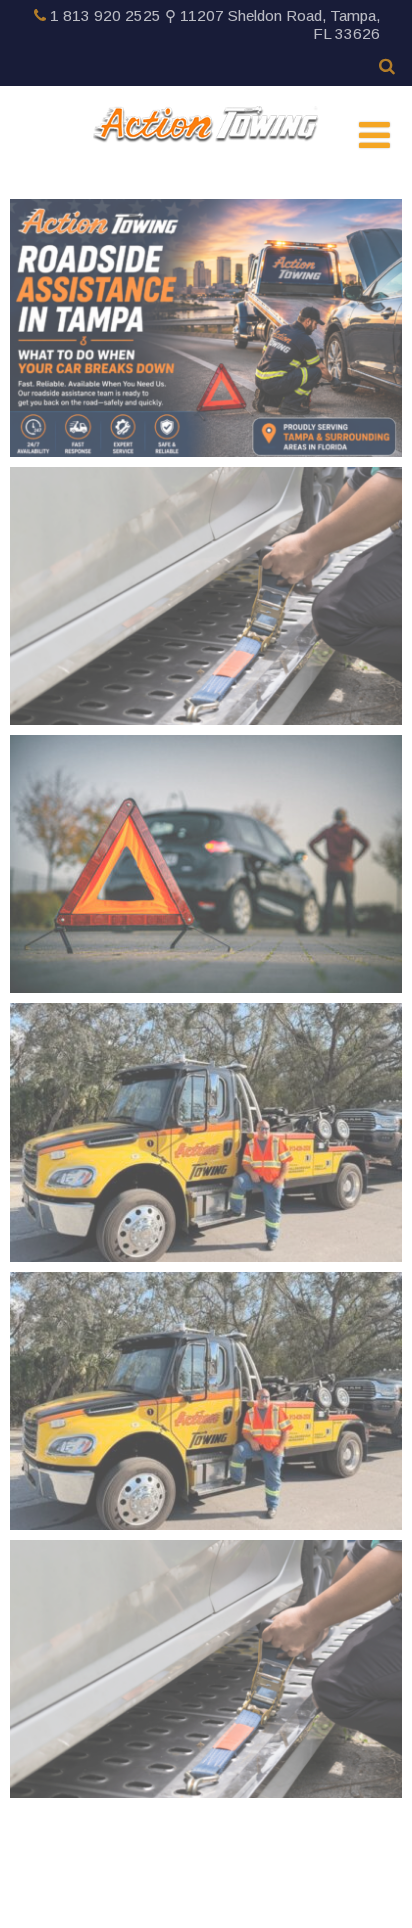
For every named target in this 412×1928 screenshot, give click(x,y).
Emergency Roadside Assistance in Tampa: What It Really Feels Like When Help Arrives (206, 1366)
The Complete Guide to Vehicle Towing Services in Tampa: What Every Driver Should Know (205, 561)
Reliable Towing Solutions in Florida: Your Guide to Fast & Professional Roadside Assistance (206, 830)
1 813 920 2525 (105, 15)
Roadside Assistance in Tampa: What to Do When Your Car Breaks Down (205, 282)
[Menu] (374, 136)
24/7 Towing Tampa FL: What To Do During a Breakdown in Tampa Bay (205, 1624)
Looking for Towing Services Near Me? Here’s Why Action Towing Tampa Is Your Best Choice (206, 1098)
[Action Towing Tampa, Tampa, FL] (206, 125)
